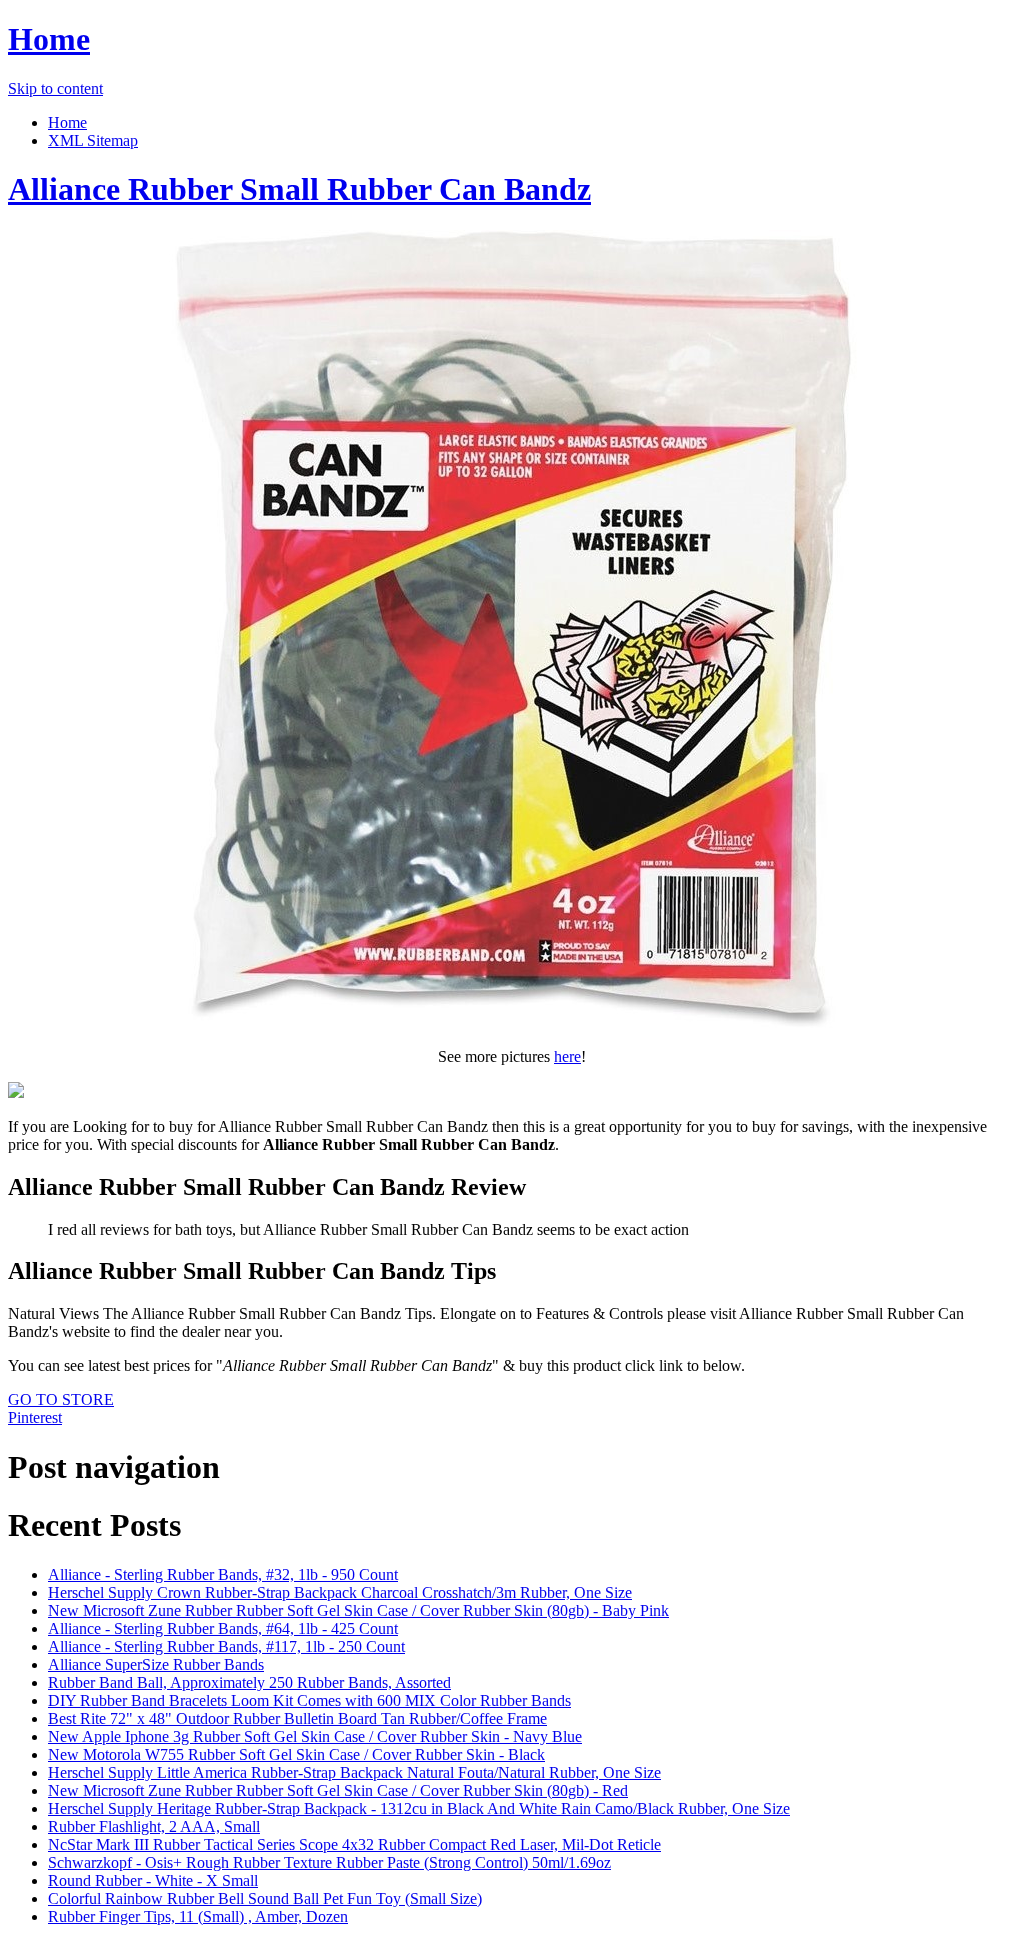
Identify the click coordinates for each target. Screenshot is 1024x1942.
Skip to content (55, 88)
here (567, 1056)
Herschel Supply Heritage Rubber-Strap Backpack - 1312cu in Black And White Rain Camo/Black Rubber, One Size (419, 1808)
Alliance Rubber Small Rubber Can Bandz (299, 189)
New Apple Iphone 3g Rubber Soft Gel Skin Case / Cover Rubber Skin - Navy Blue (315, 1736)
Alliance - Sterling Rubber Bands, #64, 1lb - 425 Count (223, 1628)
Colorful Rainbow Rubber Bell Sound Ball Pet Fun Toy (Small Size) (265, 1898)
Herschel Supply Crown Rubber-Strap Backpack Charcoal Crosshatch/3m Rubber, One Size (340, 1592)
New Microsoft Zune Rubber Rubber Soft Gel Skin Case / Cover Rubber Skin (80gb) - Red (338, 1790)
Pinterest (35, 1417)
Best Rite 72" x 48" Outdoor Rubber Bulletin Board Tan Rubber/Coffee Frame (297, 1718)
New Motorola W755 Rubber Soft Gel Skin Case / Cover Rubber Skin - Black (296, 1754)
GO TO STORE (61, 1399)
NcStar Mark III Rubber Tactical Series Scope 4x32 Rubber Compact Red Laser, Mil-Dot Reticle (354, 1844)
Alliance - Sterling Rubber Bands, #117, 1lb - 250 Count (226, 1646)
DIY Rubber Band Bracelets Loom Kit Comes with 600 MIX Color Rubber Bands (309, 1700)
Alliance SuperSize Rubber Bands (156, 1664)
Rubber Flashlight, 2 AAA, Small (154, 1826)
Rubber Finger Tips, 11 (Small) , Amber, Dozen (198, 1916)
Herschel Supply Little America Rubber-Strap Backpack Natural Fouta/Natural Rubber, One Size (354, 1772)
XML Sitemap (93, 140)
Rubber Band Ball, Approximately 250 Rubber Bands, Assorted (249, 1682)
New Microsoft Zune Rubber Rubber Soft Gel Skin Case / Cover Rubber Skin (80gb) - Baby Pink (358, 1610)
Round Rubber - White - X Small (153, 1880)
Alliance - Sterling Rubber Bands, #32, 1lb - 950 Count (223, 1574)
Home (49, 39)
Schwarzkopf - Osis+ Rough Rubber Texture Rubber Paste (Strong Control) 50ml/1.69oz (329, 1862)
